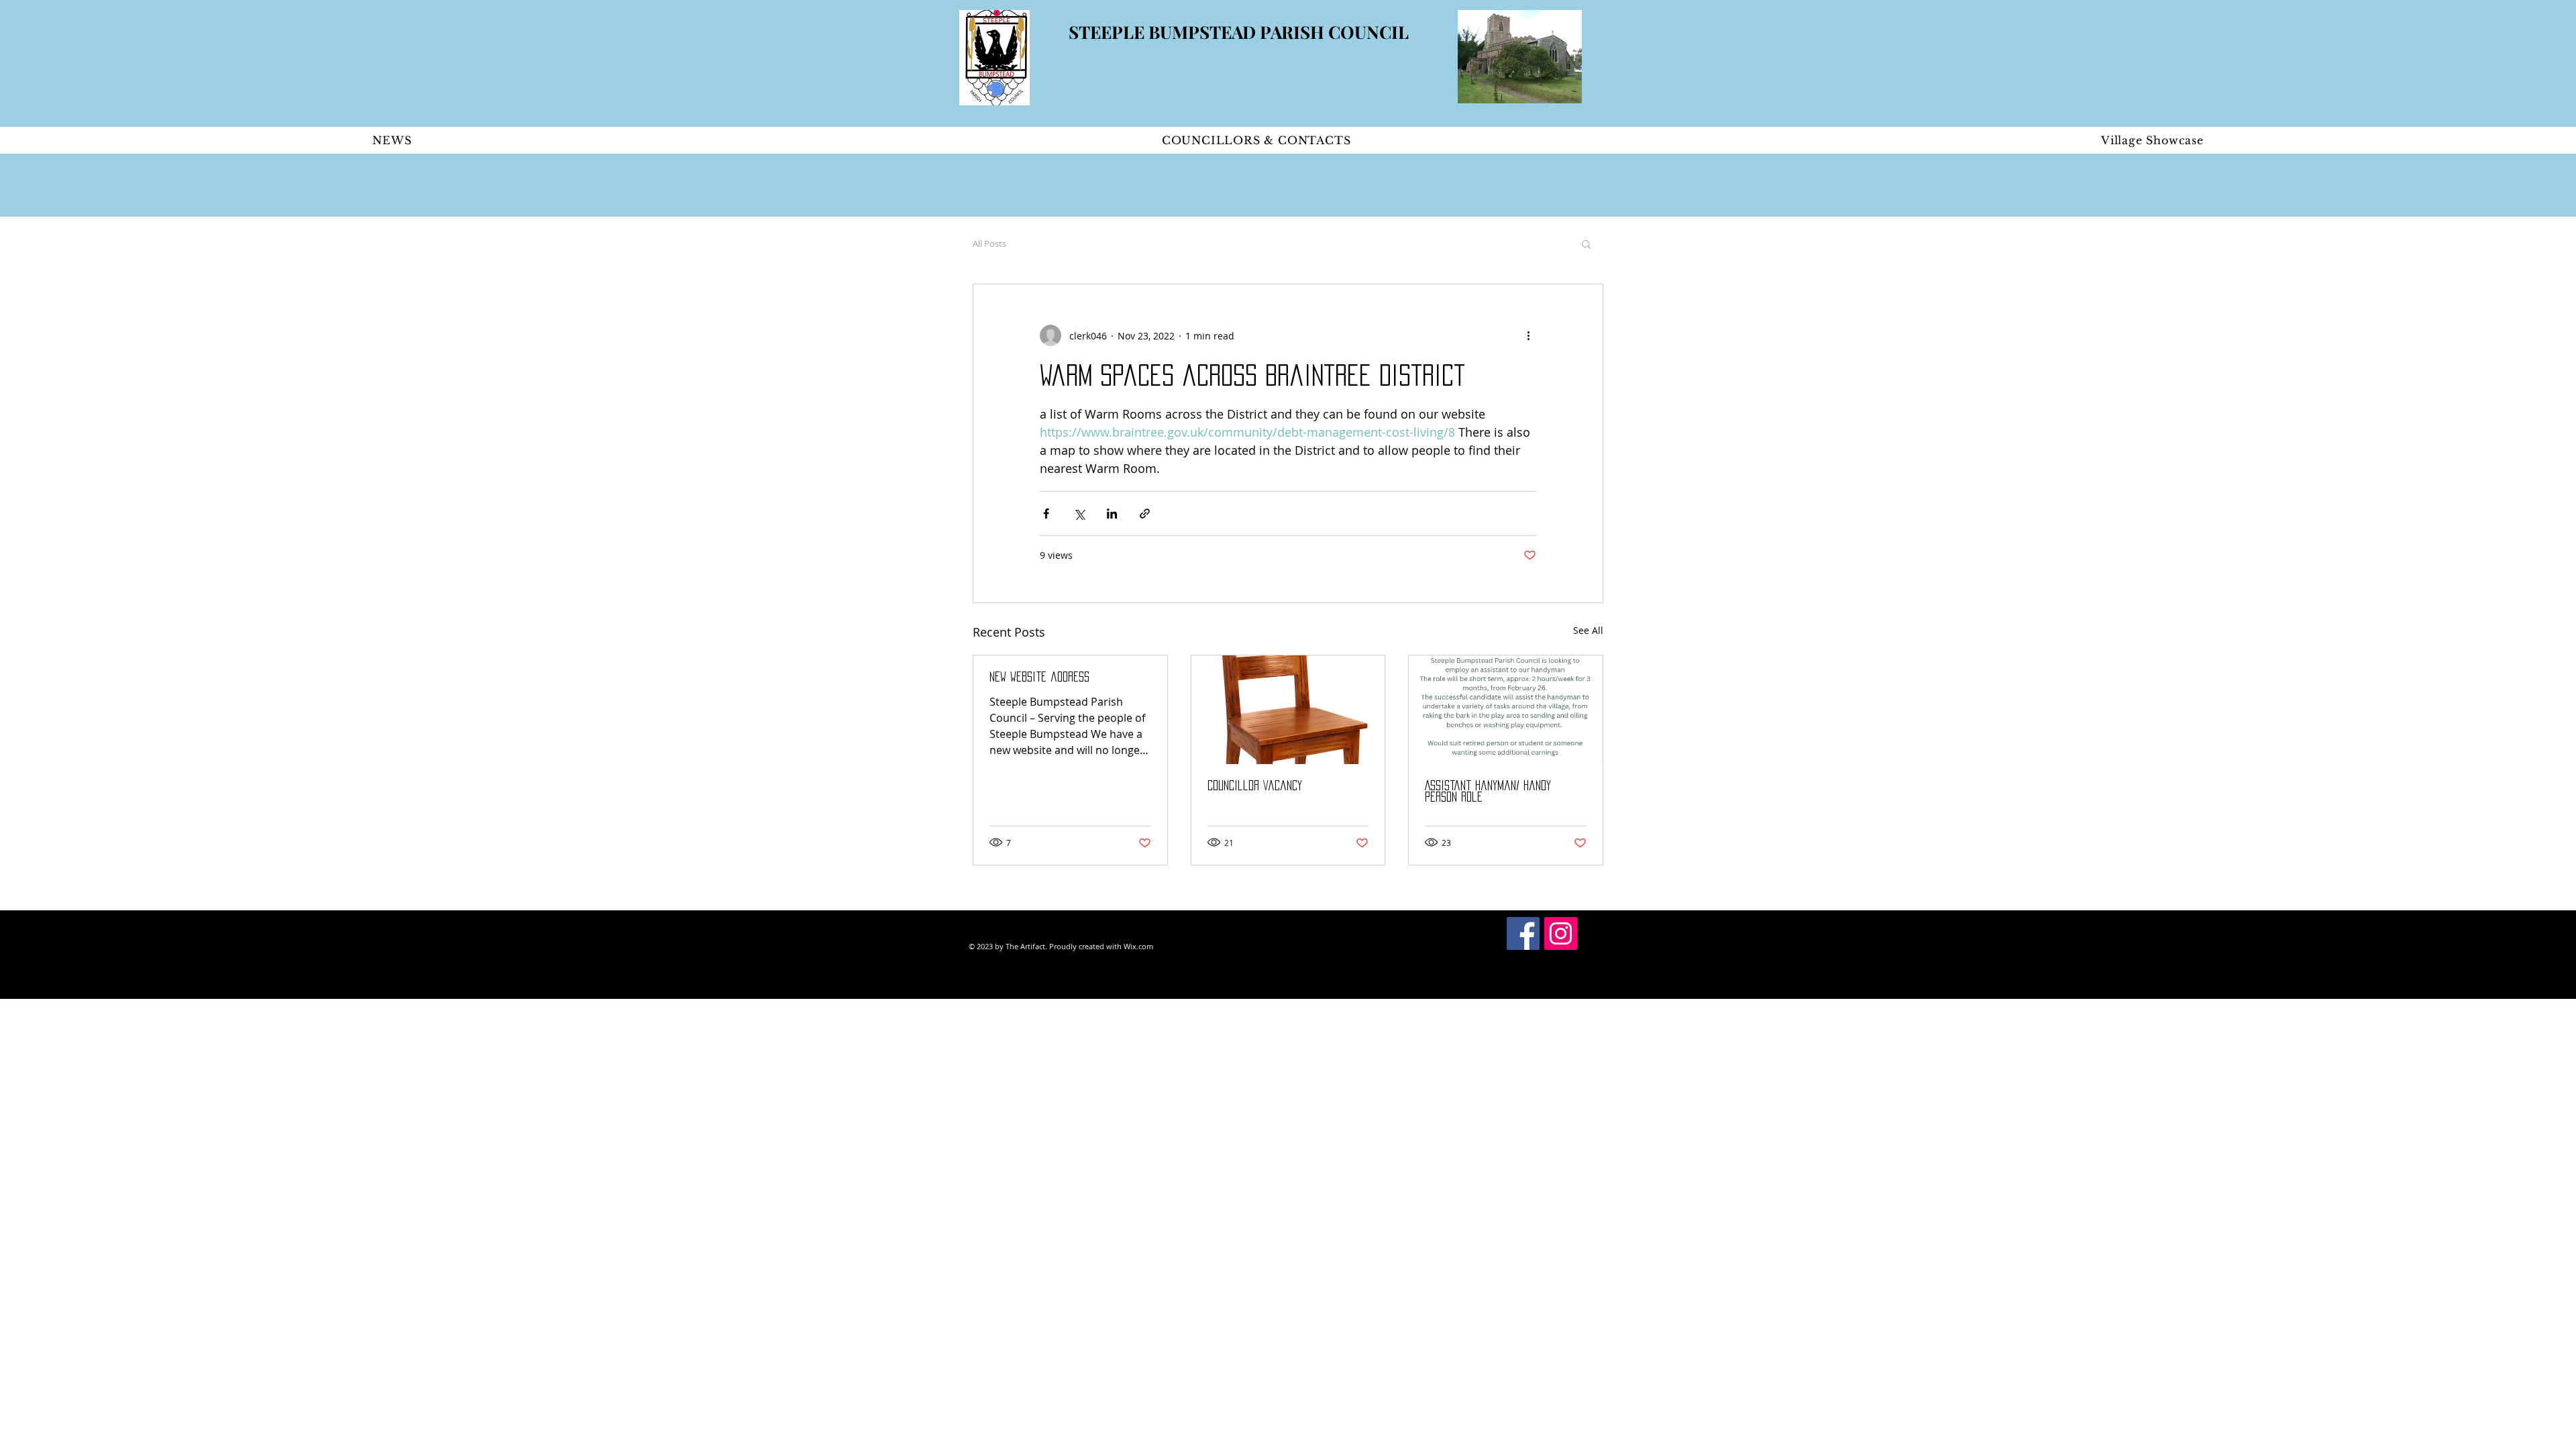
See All (1588, 630)
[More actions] (1528, 335)
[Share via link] (1145, 514)
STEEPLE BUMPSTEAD (1164, 32)
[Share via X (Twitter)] (1079, 514)
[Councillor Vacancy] (1288, 710)
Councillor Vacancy (1255, 786)
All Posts (989, 244)
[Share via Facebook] (1046, 514)
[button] (1586, 244)
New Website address (1039, 677)
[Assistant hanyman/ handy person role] (1506, 710)
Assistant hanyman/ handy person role (1488, 791)
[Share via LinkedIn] (1112, 514)
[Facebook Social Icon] (1523, 933)
